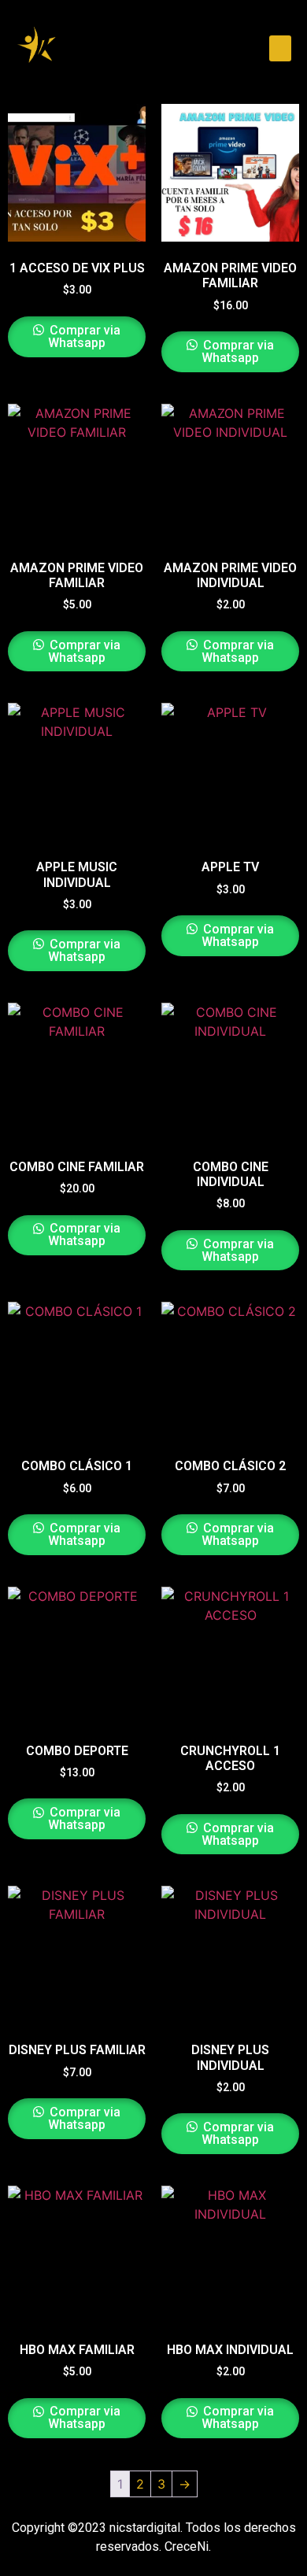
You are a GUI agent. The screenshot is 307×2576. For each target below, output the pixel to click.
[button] (280, 48)
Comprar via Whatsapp (83, 336)
